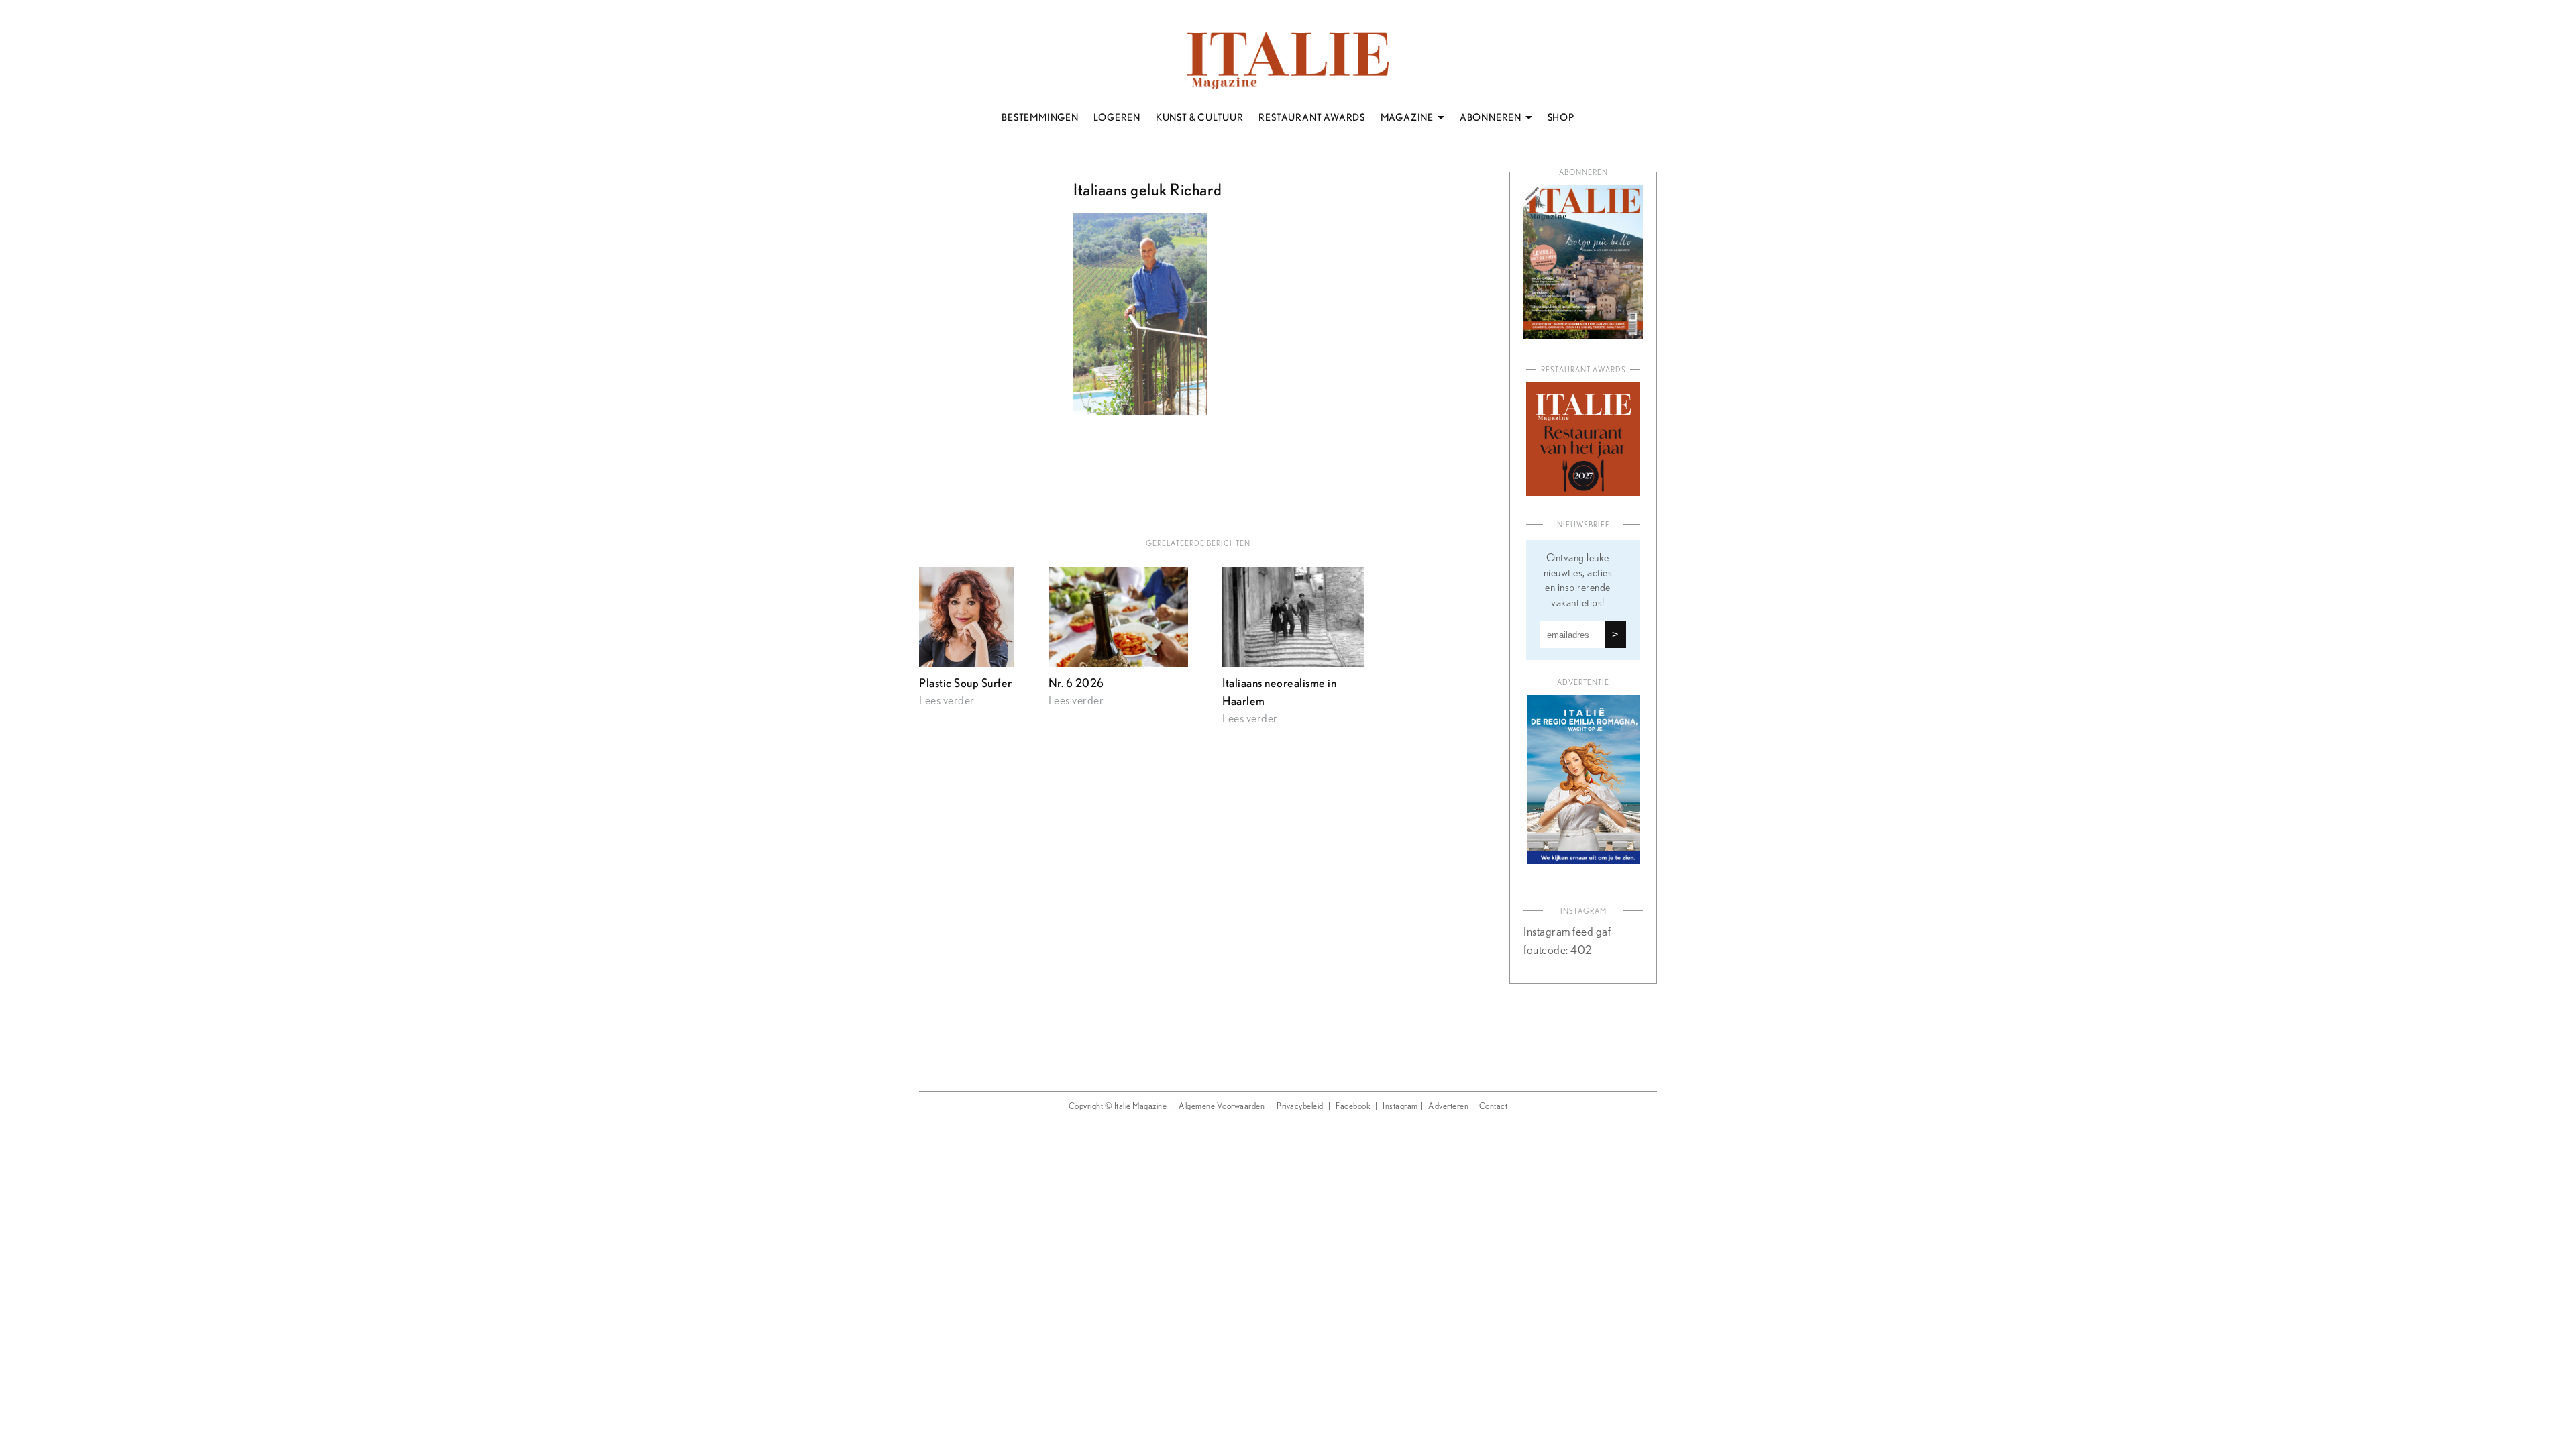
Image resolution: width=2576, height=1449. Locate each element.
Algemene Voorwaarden (1222, 1107)
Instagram (1400, 1107)
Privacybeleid (1300, 1107)
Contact (1494, 1107)
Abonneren (1584, 173)
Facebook (1353, 1107)
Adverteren (1448, 1107)
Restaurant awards (1584, 370)
